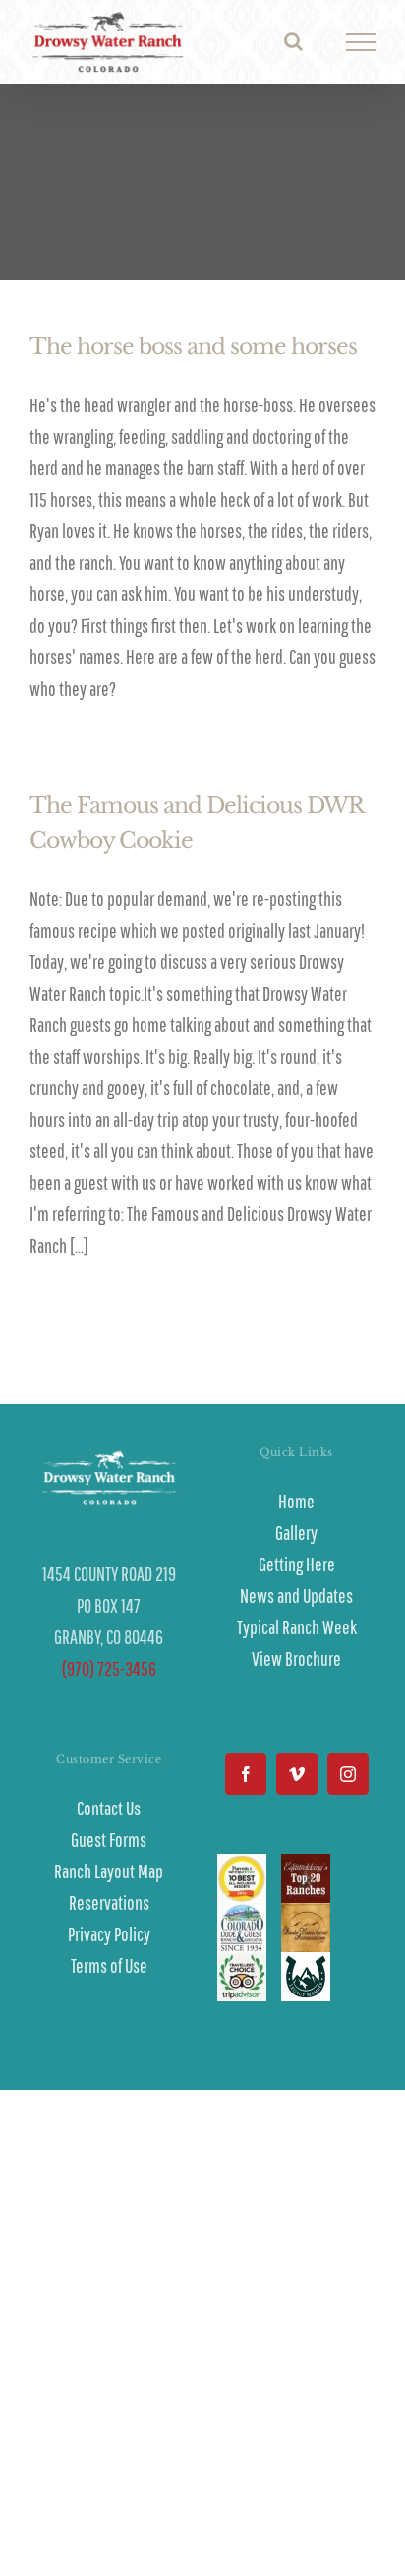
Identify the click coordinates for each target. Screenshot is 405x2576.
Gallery (296, 1533)
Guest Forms (109, 1840)
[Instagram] (348, 1774)
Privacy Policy (109, 1934)
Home (296, 1501)
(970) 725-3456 (109, 1668)
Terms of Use (109, 1965)
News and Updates (296, 1595)
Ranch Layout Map (109, 1871)
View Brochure (296, 1658)
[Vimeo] (297, 1774)
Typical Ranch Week (297, 1627)
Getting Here (297, 1564)
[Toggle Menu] (361, 42)
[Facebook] (246, 1774)
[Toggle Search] (293, 41)
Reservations (109, 1902)
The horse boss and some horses (193, 347)
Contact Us (109, 1808)
